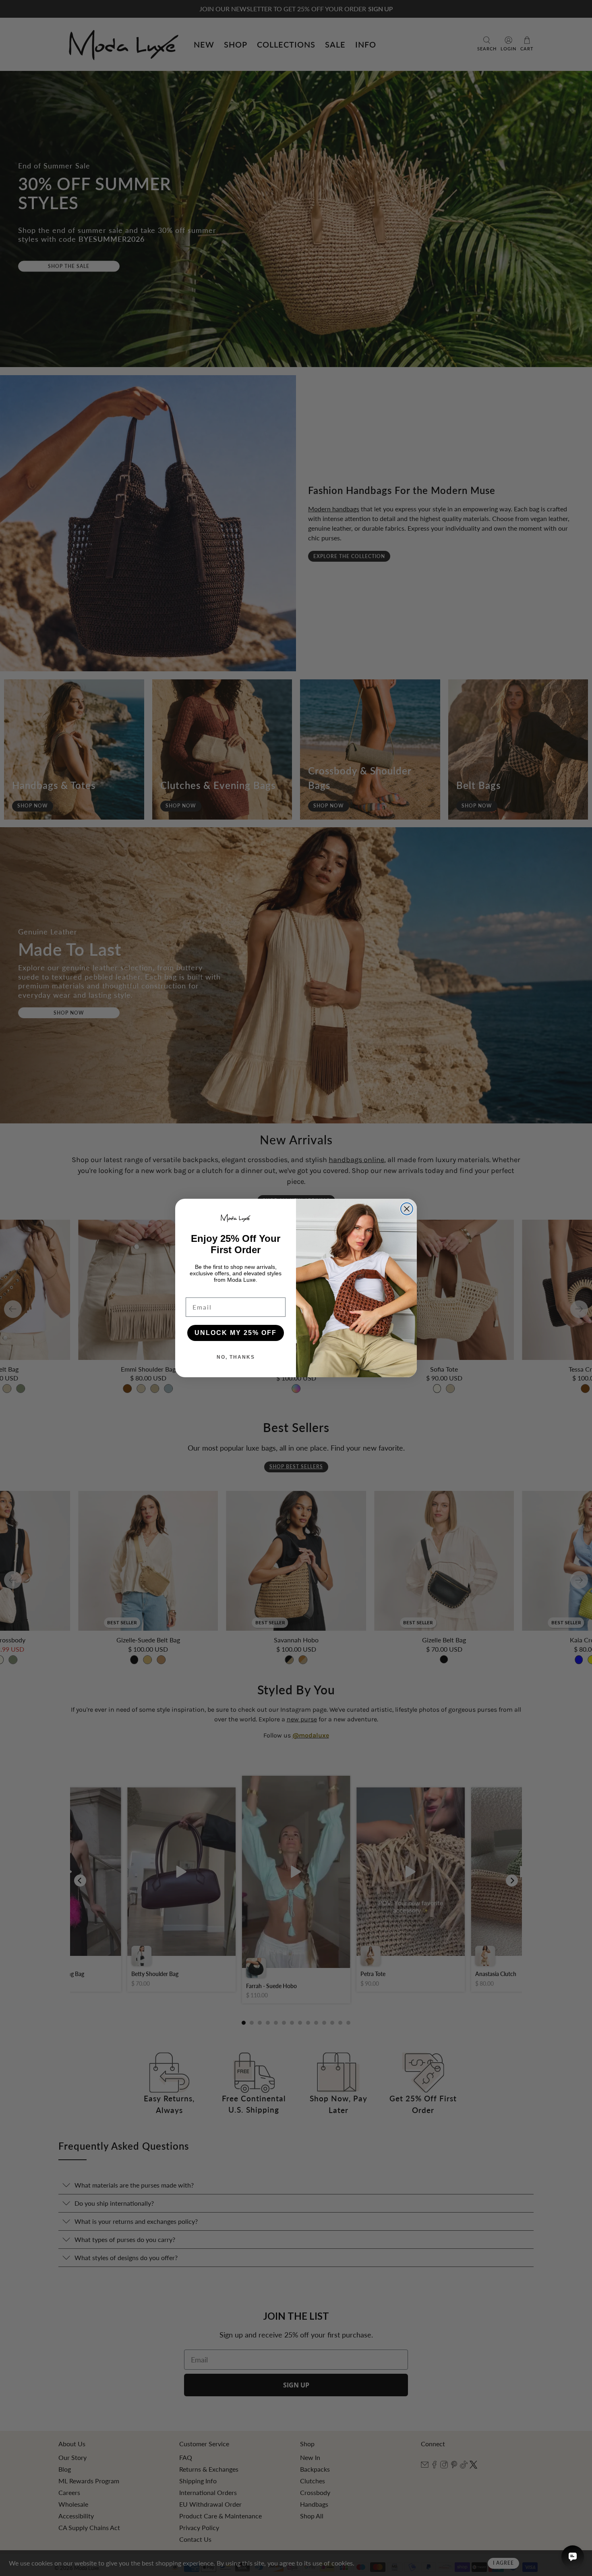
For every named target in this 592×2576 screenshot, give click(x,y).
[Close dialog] (407, 1209)
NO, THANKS (236, 1357)
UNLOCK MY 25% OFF (236, 1333)
